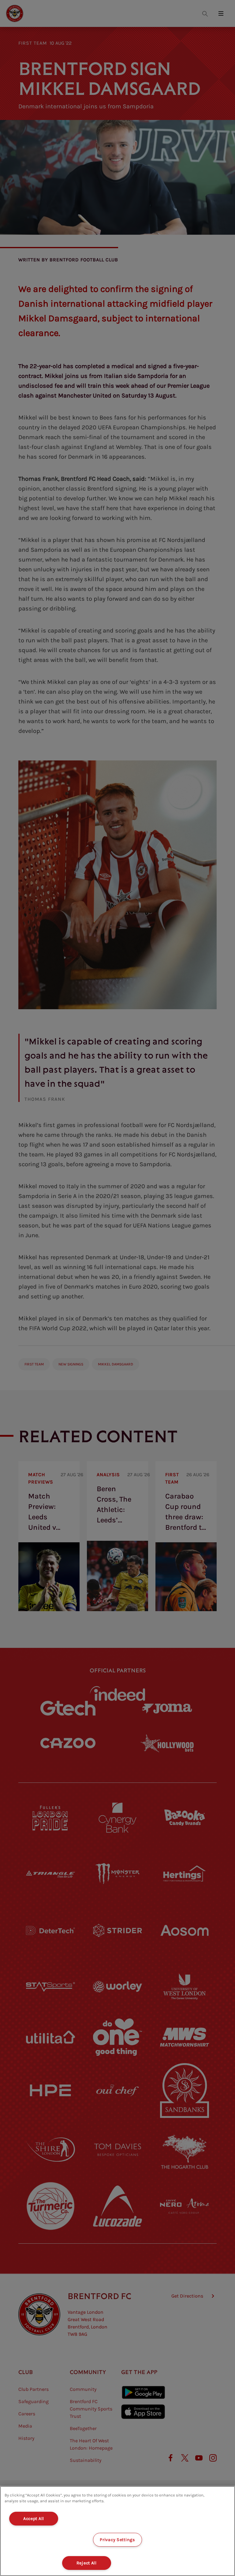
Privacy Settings (117, 2540)
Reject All (87, 2563)
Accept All (34, 2519)
